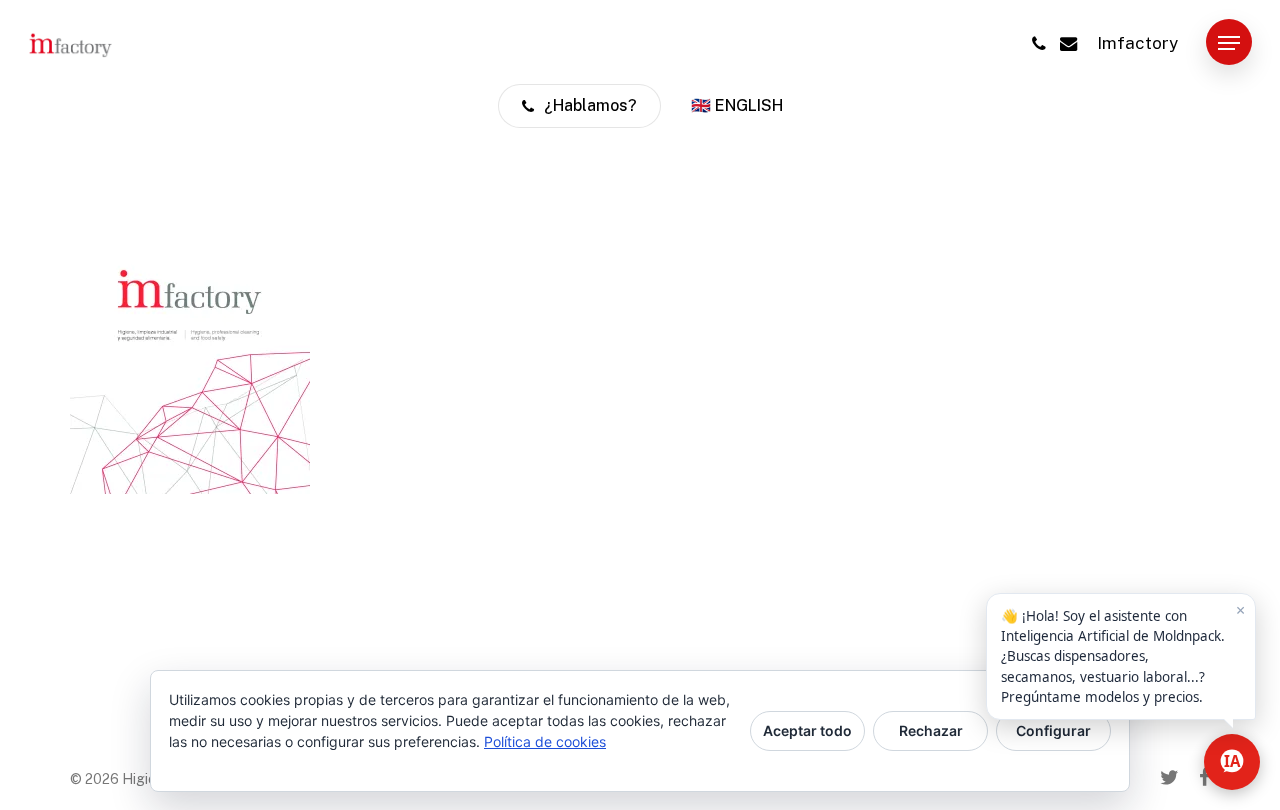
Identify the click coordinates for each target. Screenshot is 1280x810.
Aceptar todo (807, 730)
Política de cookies (545, 741)
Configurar (1053, 730)
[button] (1229, 43)
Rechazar (931, 730)
